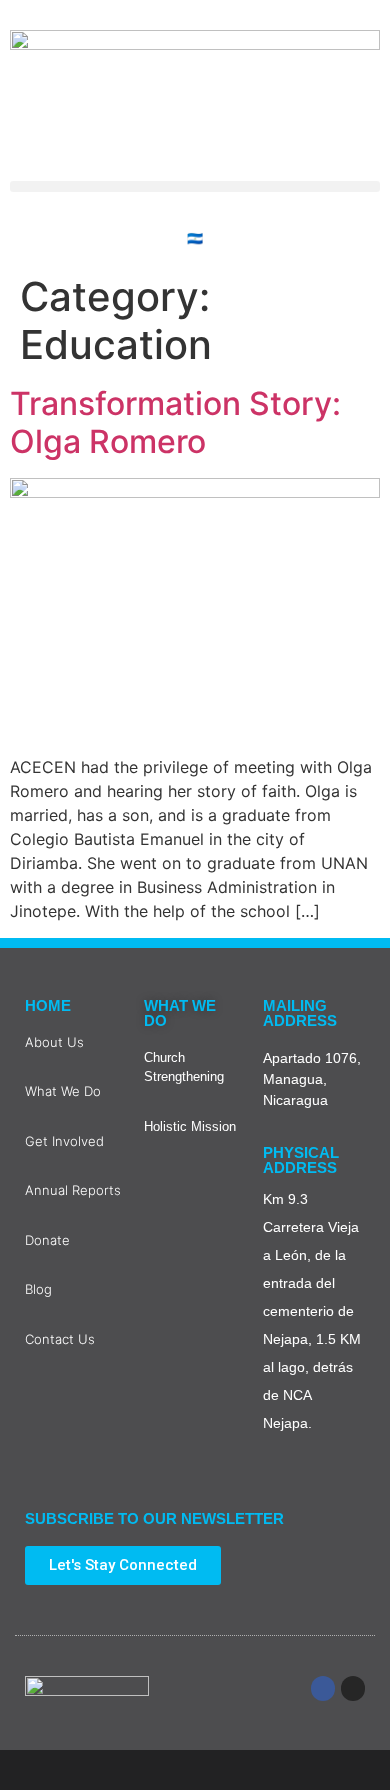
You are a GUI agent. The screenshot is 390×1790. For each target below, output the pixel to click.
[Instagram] (353, 1688)
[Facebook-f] (323, 1688)
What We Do (180, 1013)
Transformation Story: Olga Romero (175, 422)
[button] (195, 186)
